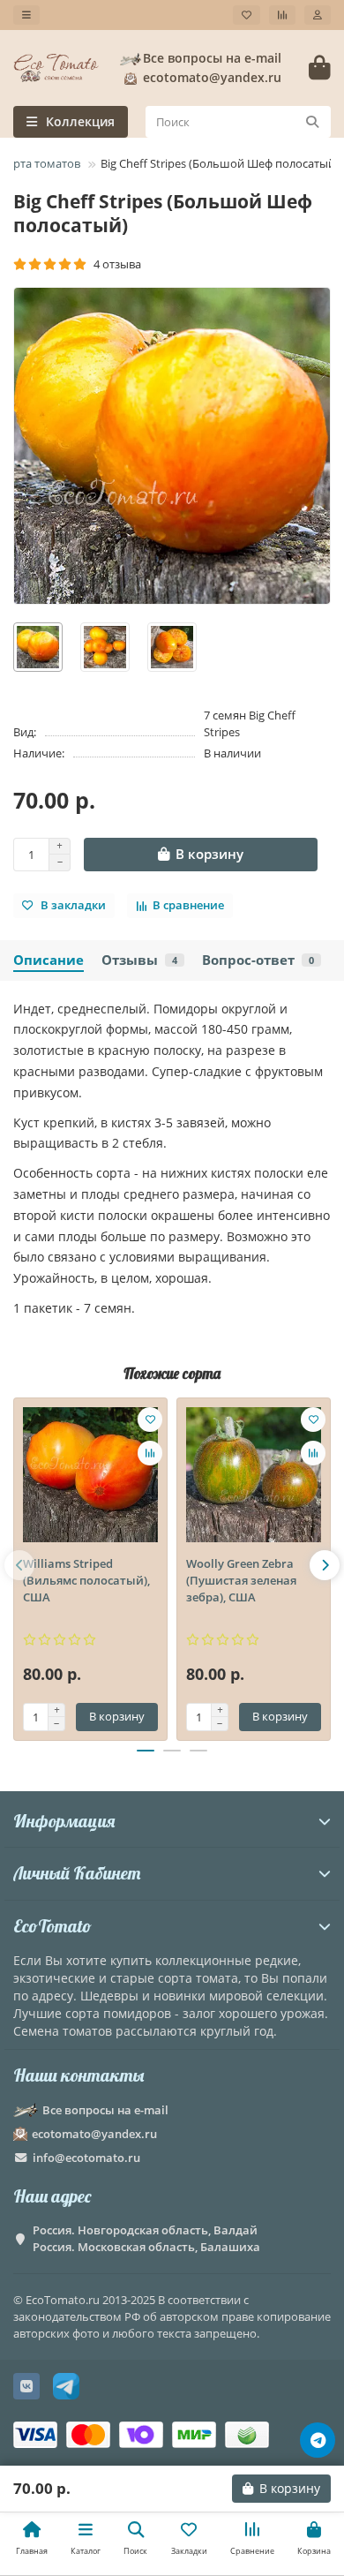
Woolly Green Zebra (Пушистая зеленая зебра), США (241, 1580)
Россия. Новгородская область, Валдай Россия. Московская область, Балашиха (146, 2238)
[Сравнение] (282, 15)
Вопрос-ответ (258, 960)
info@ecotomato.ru (86, 2158)
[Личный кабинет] (318, 15)
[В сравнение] (150, 1453)
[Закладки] (247, 15)
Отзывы (139, 960)
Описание (49, 960)
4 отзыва (115, 264)
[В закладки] (150, 1420)
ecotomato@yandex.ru (94, 2134)
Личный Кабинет (77, 1873)
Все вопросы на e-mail (212, 58)
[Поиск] (312, 122)
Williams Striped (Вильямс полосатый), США (86, 1580)
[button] (19, 1565)
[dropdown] (26, 15)
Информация (64, 1821)
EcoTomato (52, 1926)
